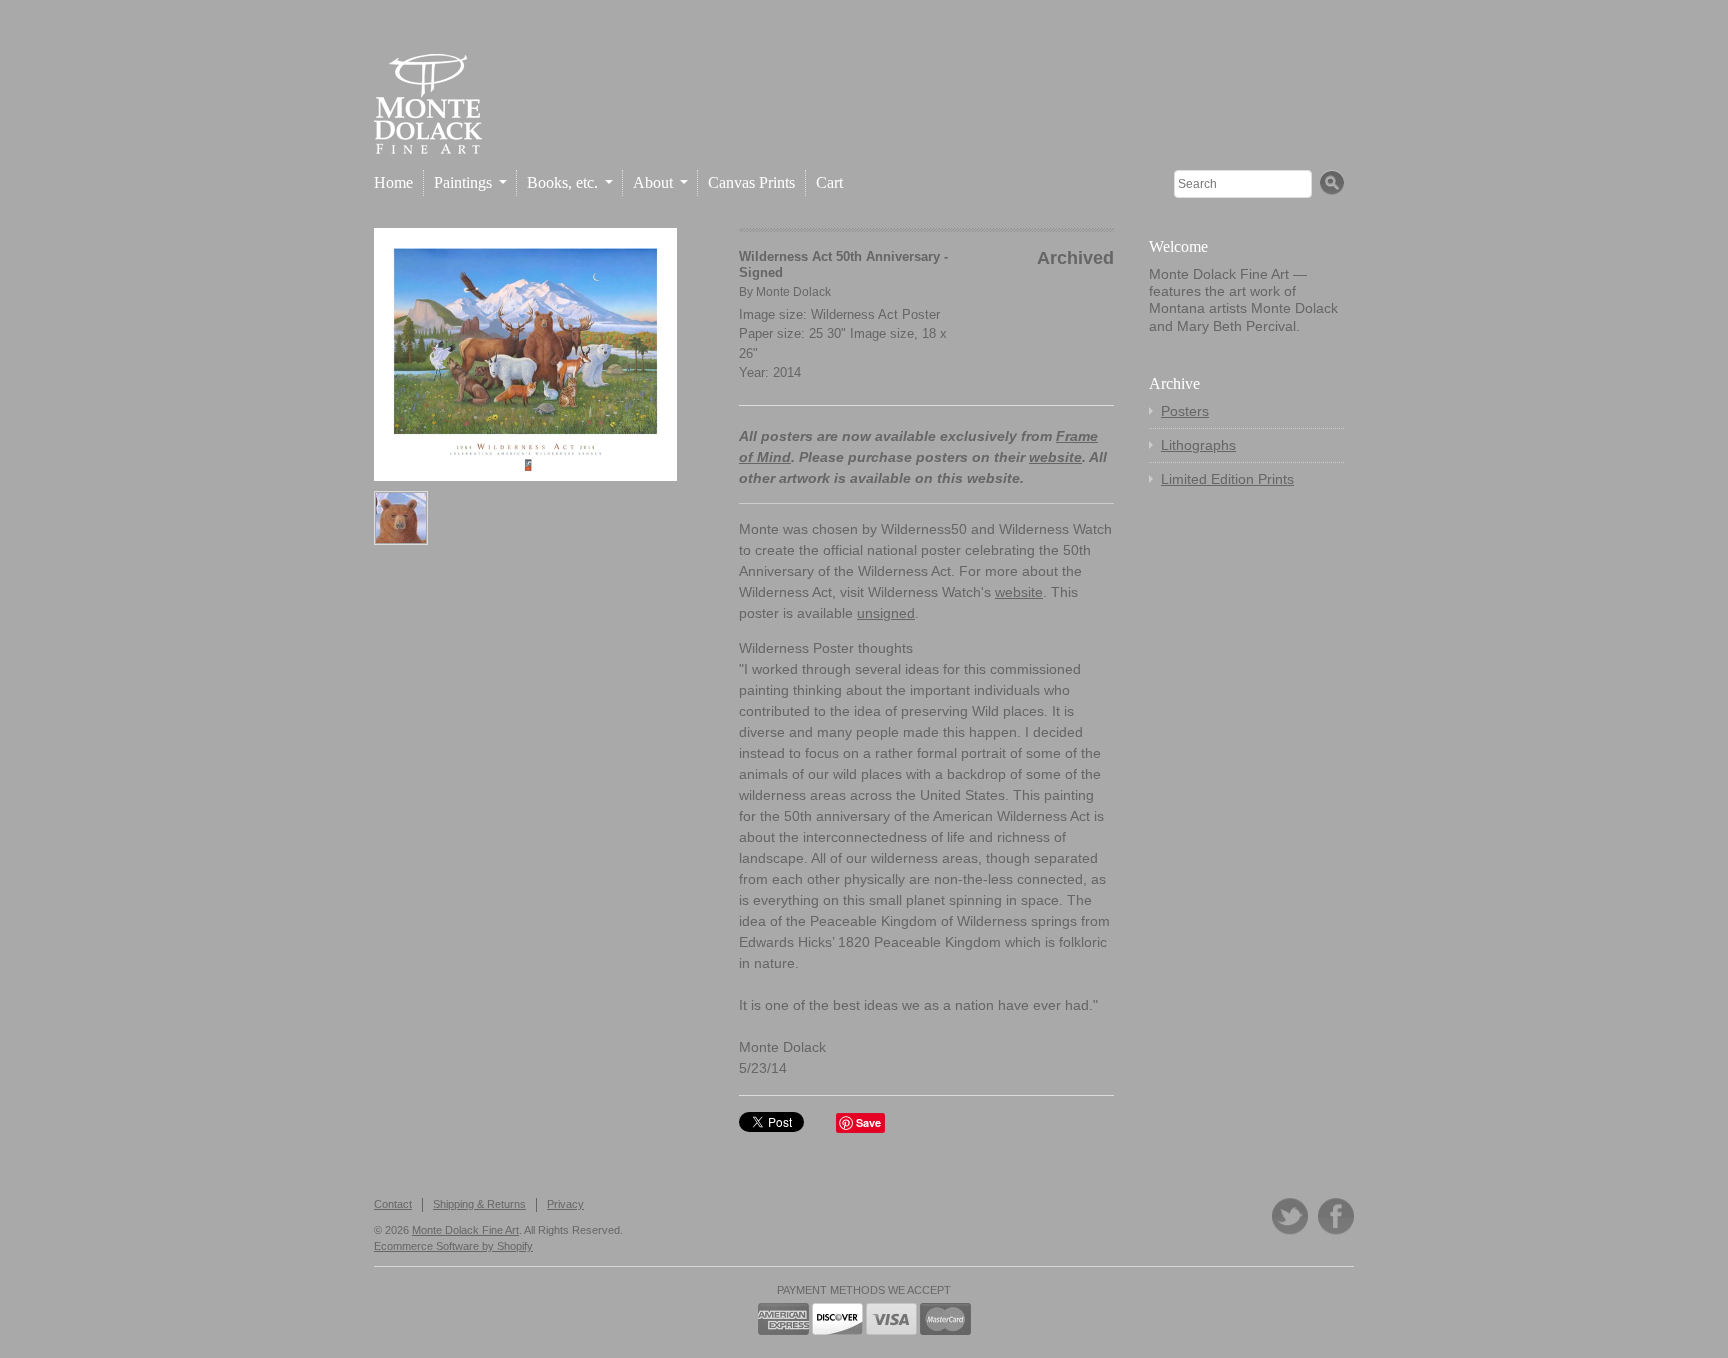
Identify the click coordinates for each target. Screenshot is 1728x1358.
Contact (393, 1204)
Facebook (1336, 1216)
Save (868, 1122)
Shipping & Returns (479, 1204)
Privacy (565, 1204)
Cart (829, 182)
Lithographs (1198, 445)
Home (393, 182)
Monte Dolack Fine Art (465, 1230)
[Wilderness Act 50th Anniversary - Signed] (525, 354)
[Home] (428, 137)
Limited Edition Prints (1227, 479)
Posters (1185, 411)
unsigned (886, 613)
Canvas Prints (751, 182)
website (1055, 457)
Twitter (1290, 1216)
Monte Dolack (793, 292)
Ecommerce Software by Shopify (453, 1246)
